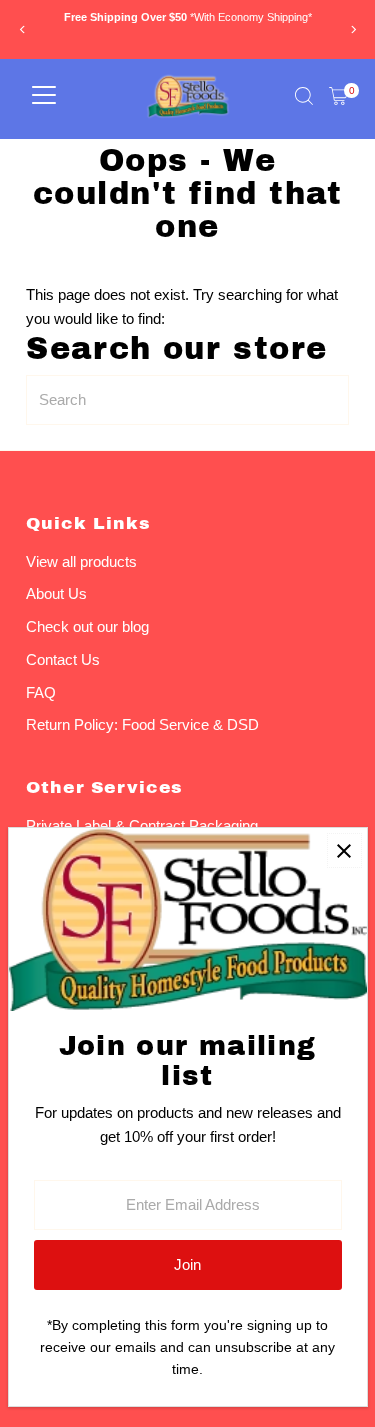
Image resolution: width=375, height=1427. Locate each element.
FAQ (41, 692)
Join (187, 1264)
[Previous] (22, 29)
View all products (81, 561)
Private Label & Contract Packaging (142, 825)
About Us (56, 593)
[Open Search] (304, 96)
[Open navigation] (44, 96)
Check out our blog (87, 626)
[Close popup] (344, 850)
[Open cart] (338, 96)
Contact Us (63, 659)
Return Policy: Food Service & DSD (142, 724)
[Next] (352, 29)
